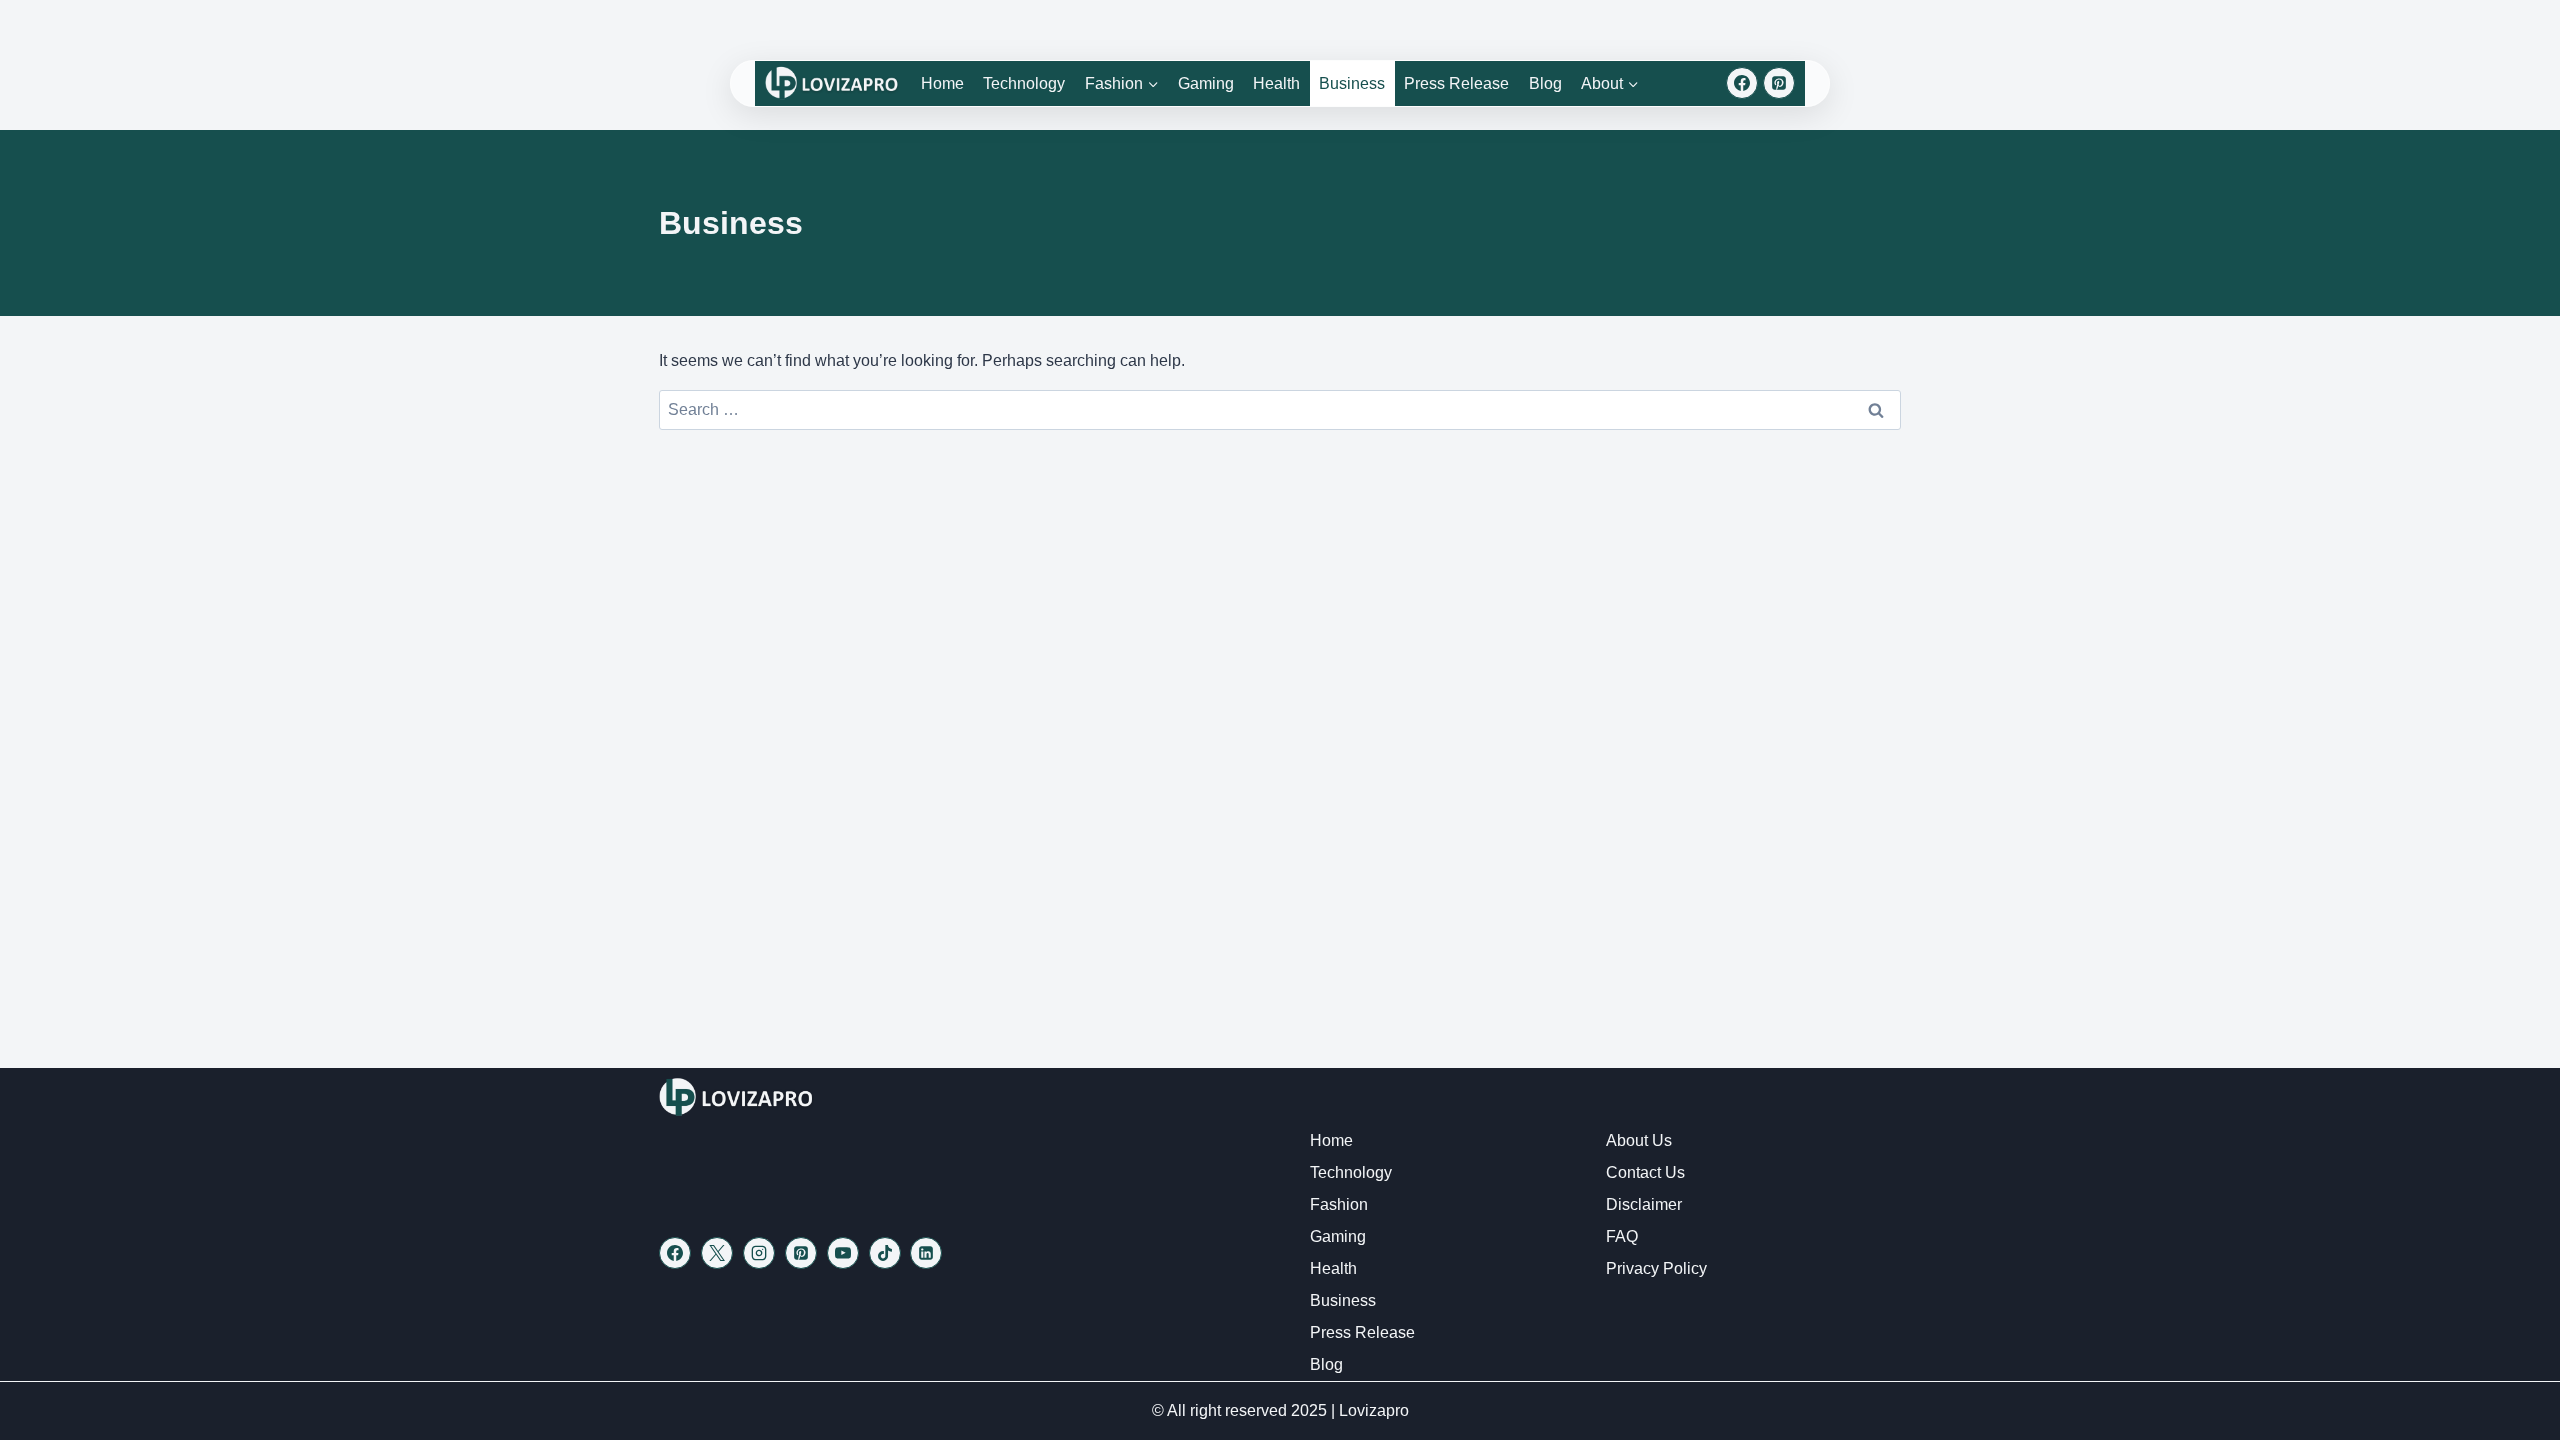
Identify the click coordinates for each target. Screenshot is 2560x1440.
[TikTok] (885, 1253)
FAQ (1622, 1236)
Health (1276, 83)
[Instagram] (759, 1253)
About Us (1639, 1140)
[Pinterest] (1779, 83)
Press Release (1456, 83)
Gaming (1206, 83)
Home (942, 83)
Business (1352, 83)
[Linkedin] (926, 1253)
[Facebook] (1742, 83)
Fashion (1339, 1204)
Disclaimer (1644, 1204)
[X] (717, 1253)
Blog (1545, 83)
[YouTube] (843, 1253)
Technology (1024, 83)
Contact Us (1645, 1172)
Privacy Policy (1656, 1268)
